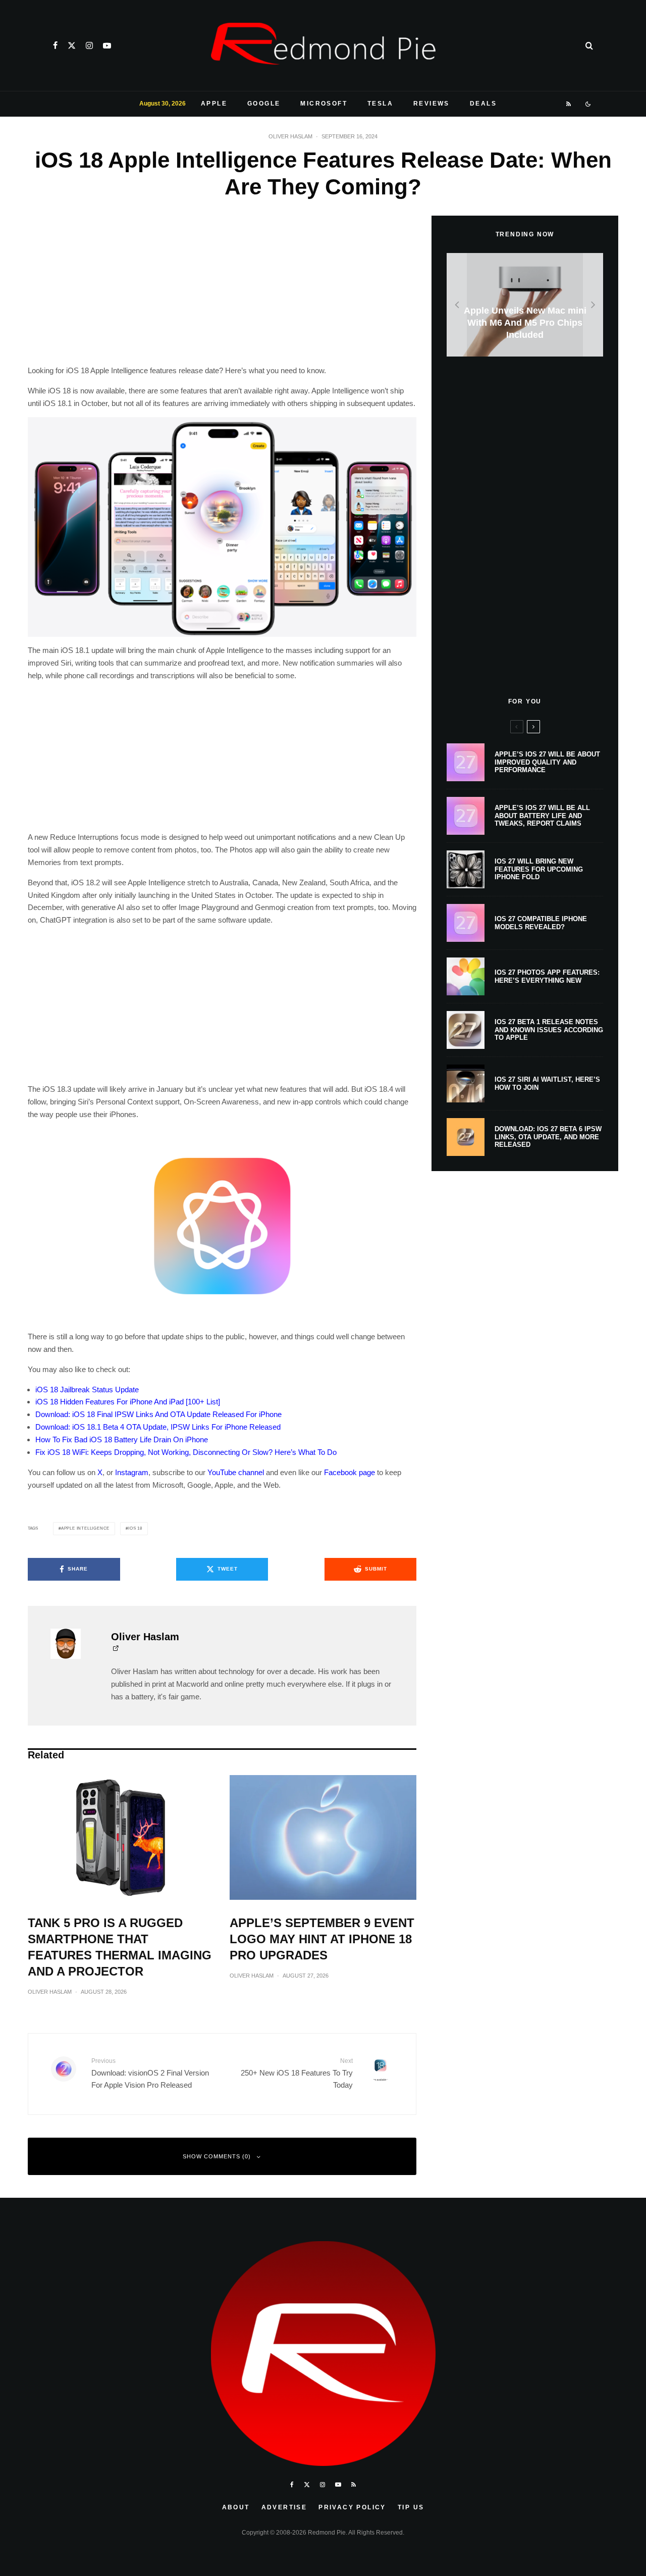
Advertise (284, 2507)
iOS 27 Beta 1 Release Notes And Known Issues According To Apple (549, 1030)
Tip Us (411, 2507)
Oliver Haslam (290, 136)
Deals (483, 104)
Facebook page (349, 1472)
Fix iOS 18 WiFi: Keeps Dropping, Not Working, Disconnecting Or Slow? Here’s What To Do (186, 1452)
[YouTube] (107, 45)
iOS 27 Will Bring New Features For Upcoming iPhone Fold (539, 869)
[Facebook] (55, 45)
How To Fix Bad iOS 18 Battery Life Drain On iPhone (122, 1439)
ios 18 (135, 1528)
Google (264, 104)
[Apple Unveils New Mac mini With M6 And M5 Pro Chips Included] (525, 305)
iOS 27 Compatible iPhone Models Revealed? (541, 923)
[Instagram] (89, 45)
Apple (214, 104)
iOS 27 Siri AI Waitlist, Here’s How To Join (547, 1083)
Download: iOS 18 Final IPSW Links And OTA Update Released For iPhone (158, 1414)
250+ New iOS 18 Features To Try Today (297, 2073)
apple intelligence (85, 1528)
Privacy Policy (352, 2507)
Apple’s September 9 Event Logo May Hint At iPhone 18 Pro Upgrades (322, 1939)
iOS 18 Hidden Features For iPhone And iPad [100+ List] (128, 1402)
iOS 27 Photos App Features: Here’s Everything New (547, 976)
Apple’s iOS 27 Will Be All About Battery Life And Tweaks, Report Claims (542, 816)
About (236, 2507)
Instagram (132, 1472)
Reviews (432, 104)
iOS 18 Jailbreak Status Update (87, 1390)
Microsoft (324, 104)
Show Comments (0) (217, 2156)
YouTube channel (236, 1472)
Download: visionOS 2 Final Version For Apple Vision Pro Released (150, 2073)
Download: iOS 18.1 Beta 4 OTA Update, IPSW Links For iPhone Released (158, 1427)
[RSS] (569, 104)
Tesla (380, 104)
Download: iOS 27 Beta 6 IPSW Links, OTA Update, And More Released (548, 1137)
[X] (72, 45)
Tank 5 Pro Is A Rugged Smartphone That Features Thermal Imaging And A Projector (120, 1947)
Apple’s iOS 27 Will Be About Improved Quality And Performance (547, 762)
